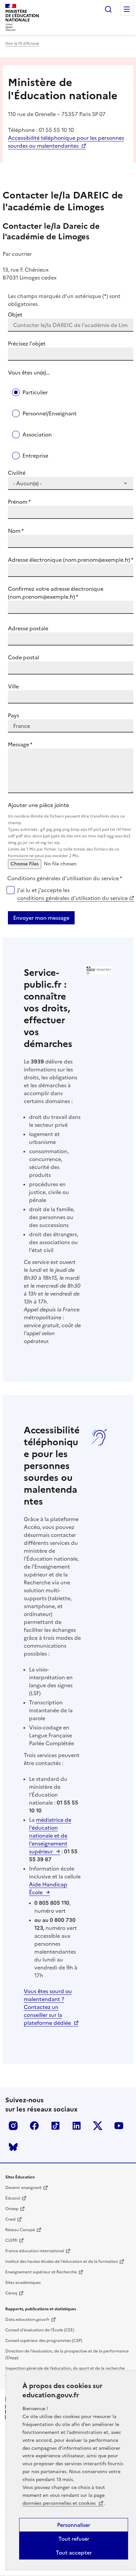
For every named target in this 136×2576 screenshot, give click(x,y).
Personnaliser (74, 2525)
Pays (14, 715)
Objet (15, 315)
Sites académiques (23, 2283)
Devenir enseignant (23, 2188)
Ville (13, 686)
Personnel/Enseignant (50, 413)
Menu (127, 9)
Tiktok (55, 2126)
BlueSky (13, 2147)
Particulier (35, 392)
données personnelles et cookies (60, 2503)
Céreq (11, 2293)
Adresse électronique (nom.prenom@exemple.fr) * (71, 560)
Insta (13, 2126)
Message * (20, 744)
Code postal (23, 657)
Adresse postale (28, 628)
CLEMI (11, 2240)
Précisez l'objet (27, 344)
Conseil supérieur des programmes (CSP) (44, 2341)
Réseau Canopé (20, 2230)
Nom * (16, 531)
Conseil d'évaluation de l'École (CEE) (40, 2330)
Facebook (34, 2126)
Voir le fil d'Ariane (22, 44)
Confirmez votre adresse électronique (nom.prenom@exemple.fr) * (56, 593)
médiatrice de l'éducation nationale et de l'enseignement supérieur (50, 1836)
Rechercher (108, 9)
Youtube (119, 2126)
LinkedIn (77, 2126)
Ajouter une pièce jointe (69, 830)
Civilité (17, 473)
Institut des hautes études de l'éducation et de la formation (62, 2261)
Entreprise (35, 456)
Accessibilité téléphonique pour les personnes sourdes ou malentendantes (66, 142)
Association (37, 434)
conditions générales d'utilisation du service (72, 898)
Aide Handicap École (48, 1888)
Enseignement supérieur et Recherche (41, 2272)
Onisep (12, 2209)
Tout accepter (74, 2553)
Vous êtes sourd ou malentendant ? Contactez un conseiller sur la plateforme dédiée (48, 2007)
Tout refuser (74, 2539)
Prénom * (19, 502)
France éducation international (35, 2251)
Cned (10, 2219)
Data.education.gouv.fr (27, 2320)
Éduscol (13, 2198)
